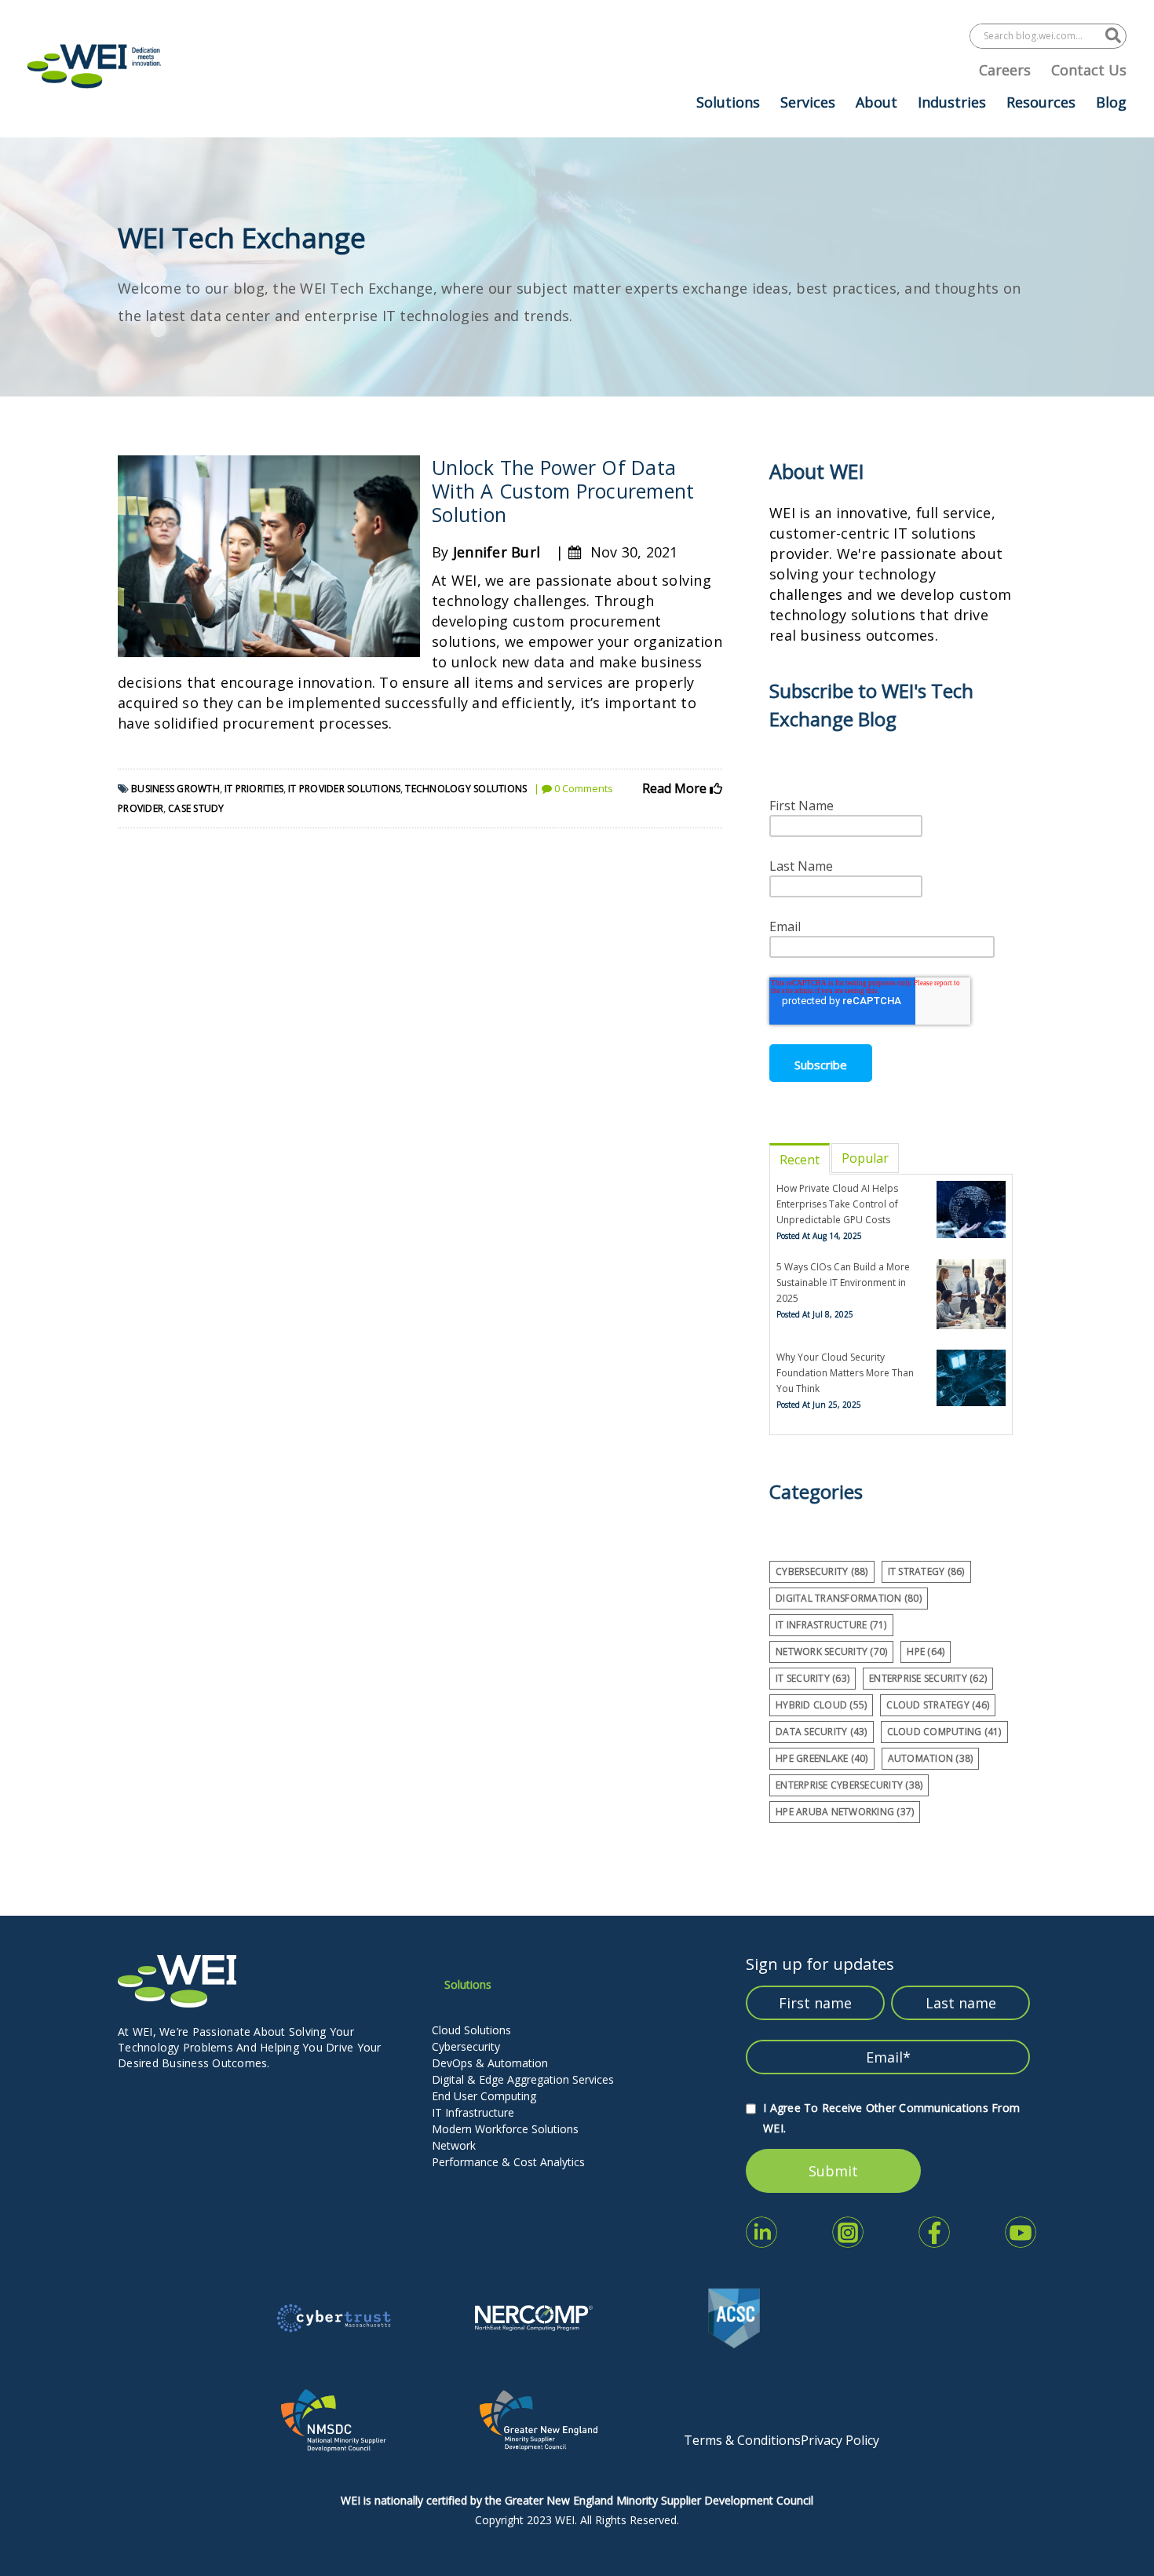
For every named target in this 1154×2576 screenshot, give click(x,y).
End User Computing (484, 2096)
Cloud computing (944, 1732)
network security (831, 1652)
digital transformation (849, 1598)
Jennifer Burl (497, 552)
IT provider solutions (344, 789)
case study (196, 808)
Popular (865, 1158)
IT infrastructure (831, 1625)
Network (454, 2145)
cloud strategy (938, 1705)
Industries (952, 102)
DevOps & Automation (490, 2063)
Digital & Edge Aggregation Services (523, 2079)
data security (822, 1732)
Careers (1005, 70)
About (876, 102)
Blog (1111, 102)
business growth (175, 789)
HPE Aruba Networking (845, 1812)
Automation (931, 1758)
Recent (800, 1160)
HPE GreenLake (822, 1758)
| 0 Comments (573, 788)
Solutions (728, 102)
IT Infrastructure (473, 2112)
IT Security (813, 1678)
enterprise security (928, 1678)
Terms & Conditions (742, 2440)
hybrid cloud (821, 1705)
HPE (926, 1652)
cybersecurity (822, 1571)
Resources (1041, 102)
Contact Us (1089, 70)
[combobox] (1038, 36)
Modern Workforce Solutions (505, 2129)
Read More (676, 788)
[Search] (1113, 36)
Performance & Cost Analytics (508, 2162)
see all (788, 1837)
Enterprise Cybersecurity (849, 1785)
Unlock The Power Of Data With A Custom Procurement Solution (563, 491)
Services (808, 102)
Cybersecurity (466, 2046)
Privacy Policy (840, 2440)
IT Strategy (926, 1571)
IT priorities (254, 789)
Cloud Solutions (471, 2030)
